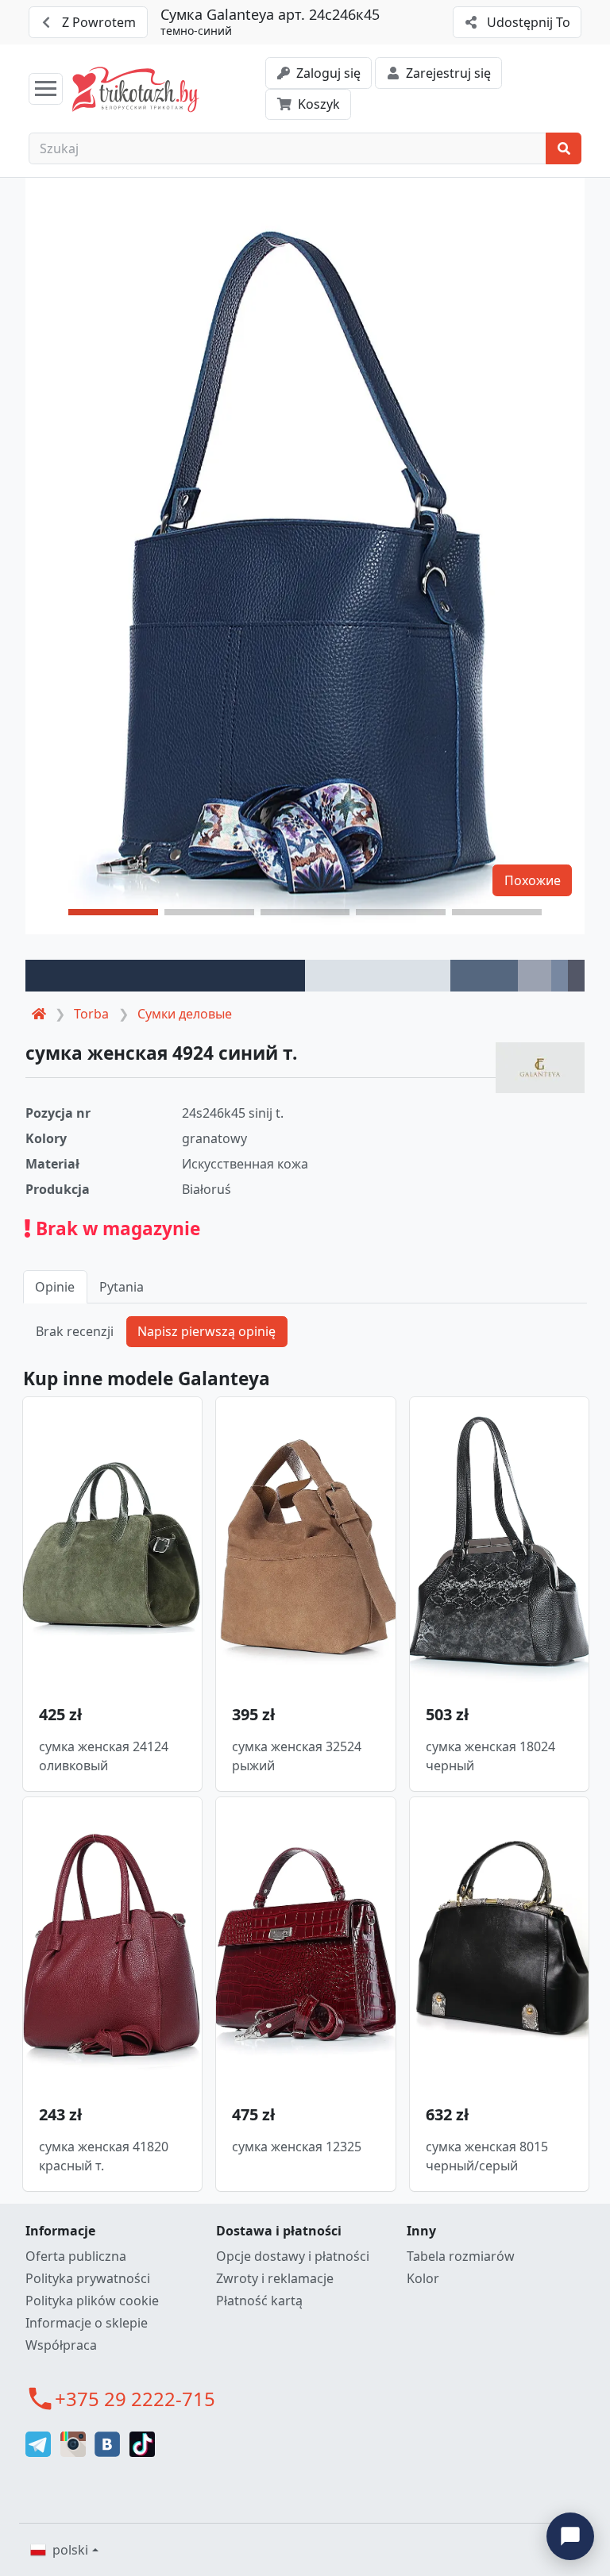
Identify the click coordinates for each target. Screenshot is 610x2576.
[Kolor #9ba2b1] (535, 976)
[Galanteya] (540, 1068)
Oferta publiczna (76, 2256)
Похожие (533, 880)
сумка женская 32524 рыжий (297, 1756)
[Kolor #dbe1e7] (378, 976)
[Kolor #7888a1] (560, 976)
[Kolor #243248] (165, 976)
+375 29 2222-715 (135, 2399)
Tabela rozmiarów (461, 2256)
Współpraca (61, 2345)
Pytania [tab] (122, 1287)
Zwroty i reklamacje (275, 2278)
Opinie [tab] (55, 1287)
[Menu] (46, 89)
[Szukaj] (564, 148)
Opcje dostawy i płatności (293, 2256)
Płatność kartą (259, 2301)
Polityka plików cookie (92, 2301)
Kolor (423, 2278)
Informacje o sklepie (87, 2323)
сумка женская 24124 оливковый (104, 1756)
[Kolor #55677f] (484, 976)
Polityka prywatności (88, 2278)
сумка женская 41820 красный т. (104, 2156)
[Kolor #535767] (576, 976)
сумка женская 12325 (297, 2147)
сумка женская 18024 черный (490, 1756)
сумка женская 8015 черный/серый (487, 2156)
